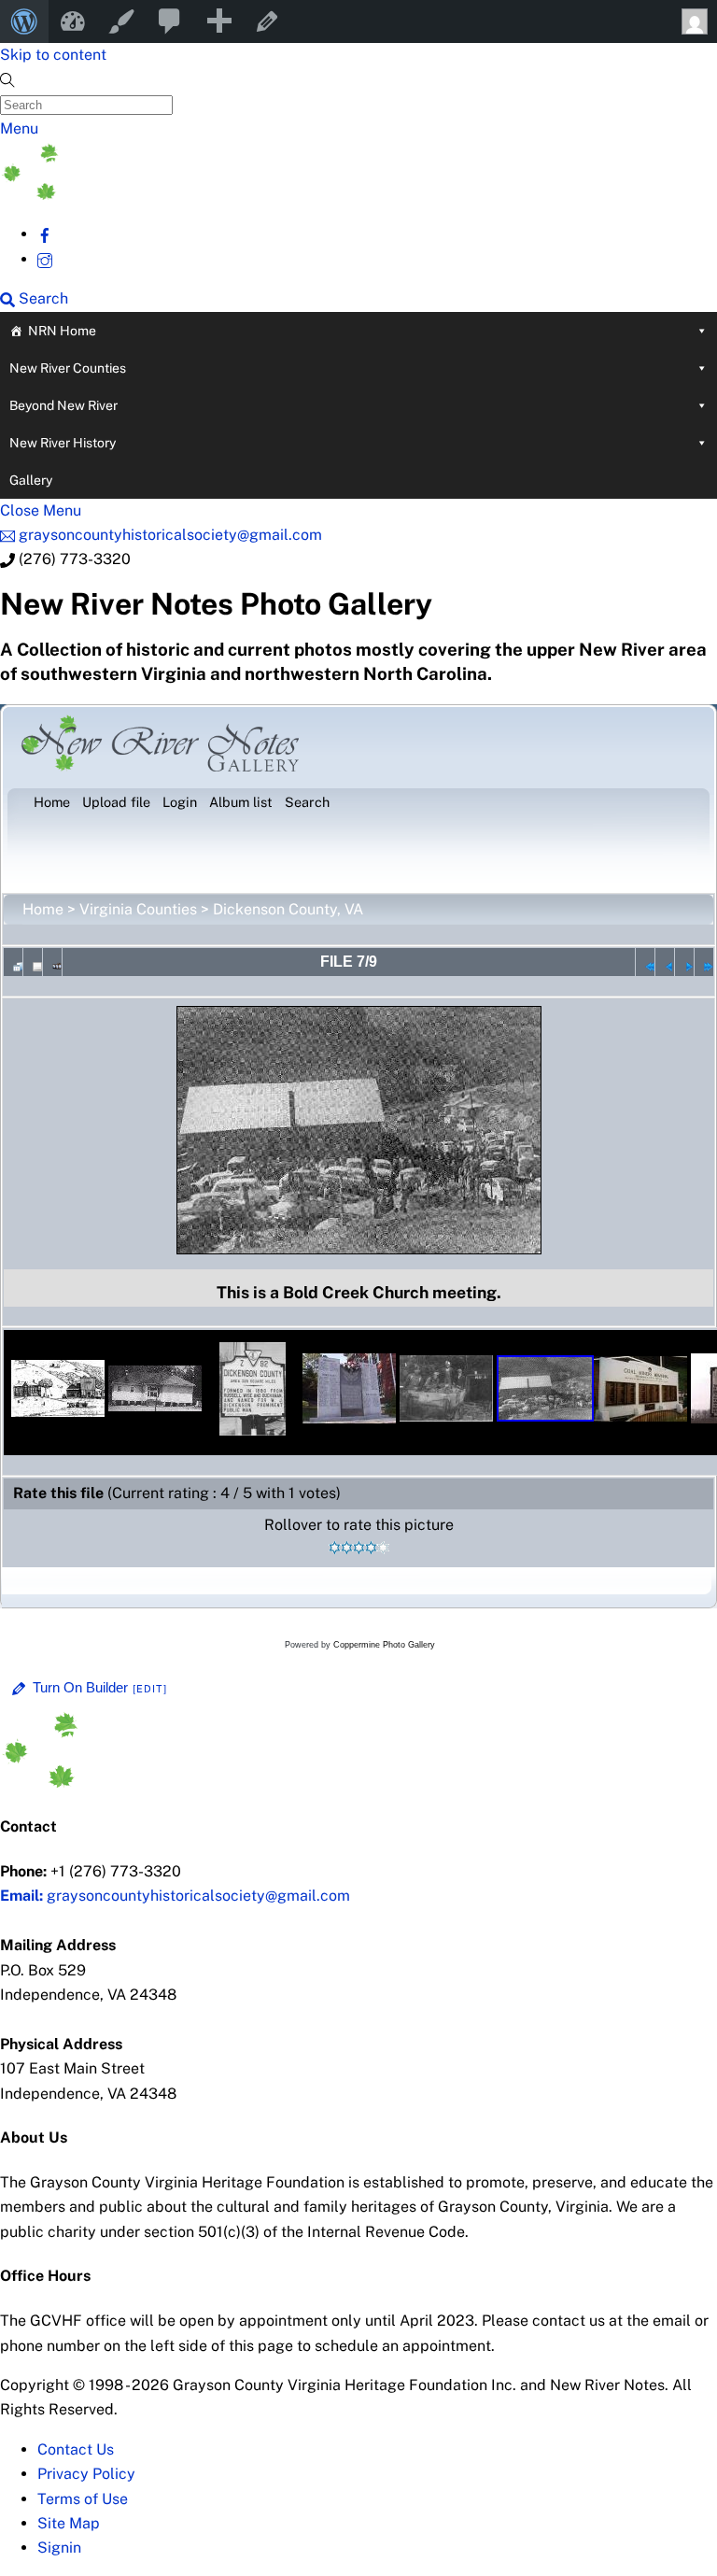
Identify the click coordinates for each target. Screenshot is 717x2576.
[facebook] (45, 234)
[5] (383, 1548)
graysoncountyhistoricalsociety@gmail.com (175, 1896)
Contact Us (76, 2449)
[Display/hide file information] (33, 962)
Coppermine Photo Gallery (384, 1645)
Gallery (31, 480)
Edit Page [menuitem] (267, 21)
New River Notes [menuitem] (73, 21)
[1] (335, 1548)
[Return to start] (645, 962)
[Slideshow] (52, 962)
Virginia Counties (138, 909)
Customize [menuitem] (121, 21)
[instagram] (45, 259)
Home (43, 909)
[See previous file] (665, 962)
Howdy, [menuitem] (693, 21)
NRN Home (62, 331)
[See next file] (684, 962)
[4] (371, 1548)
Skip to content (53, 55)
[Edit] (150, 1689)
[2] (347, 1548)
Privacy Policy (86, 2474)
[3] (359, 1548)
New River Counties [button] (68, 368)
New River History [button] (63, 443)
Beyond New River (63, 405)
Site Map (69, 2523)
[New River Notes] (140, 195)
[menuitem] (24, 21)
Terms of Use (83, 2499)
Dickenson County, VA (288, 909)
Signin (59, 2548)
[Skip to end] (704, 962)
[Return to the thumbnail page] (13, 962)
